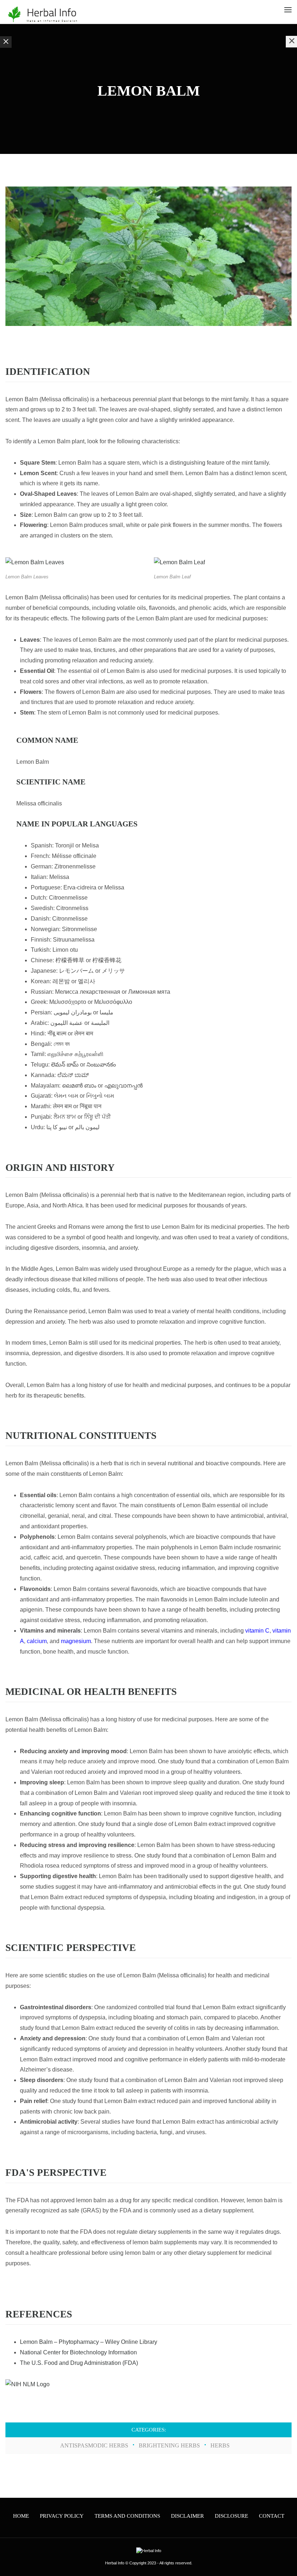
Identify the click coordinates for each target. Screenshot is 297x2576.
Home (21, 2516)
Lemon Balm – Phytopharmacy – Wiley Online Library (89, 2342)
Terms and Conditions (127, 2516)
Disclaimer (187, 2516)
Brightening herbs (169, 2445)
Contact (272, 2516)
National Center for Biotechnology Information (78, 2352)
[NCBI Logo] (28, 2384)
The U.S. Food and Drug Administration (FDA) (79, 2363)
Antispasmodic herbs (94, 2445)
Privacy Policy (62, 2516)
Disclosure (231, 2516)
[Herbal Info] (42, 14)
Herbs (220, 2445)
